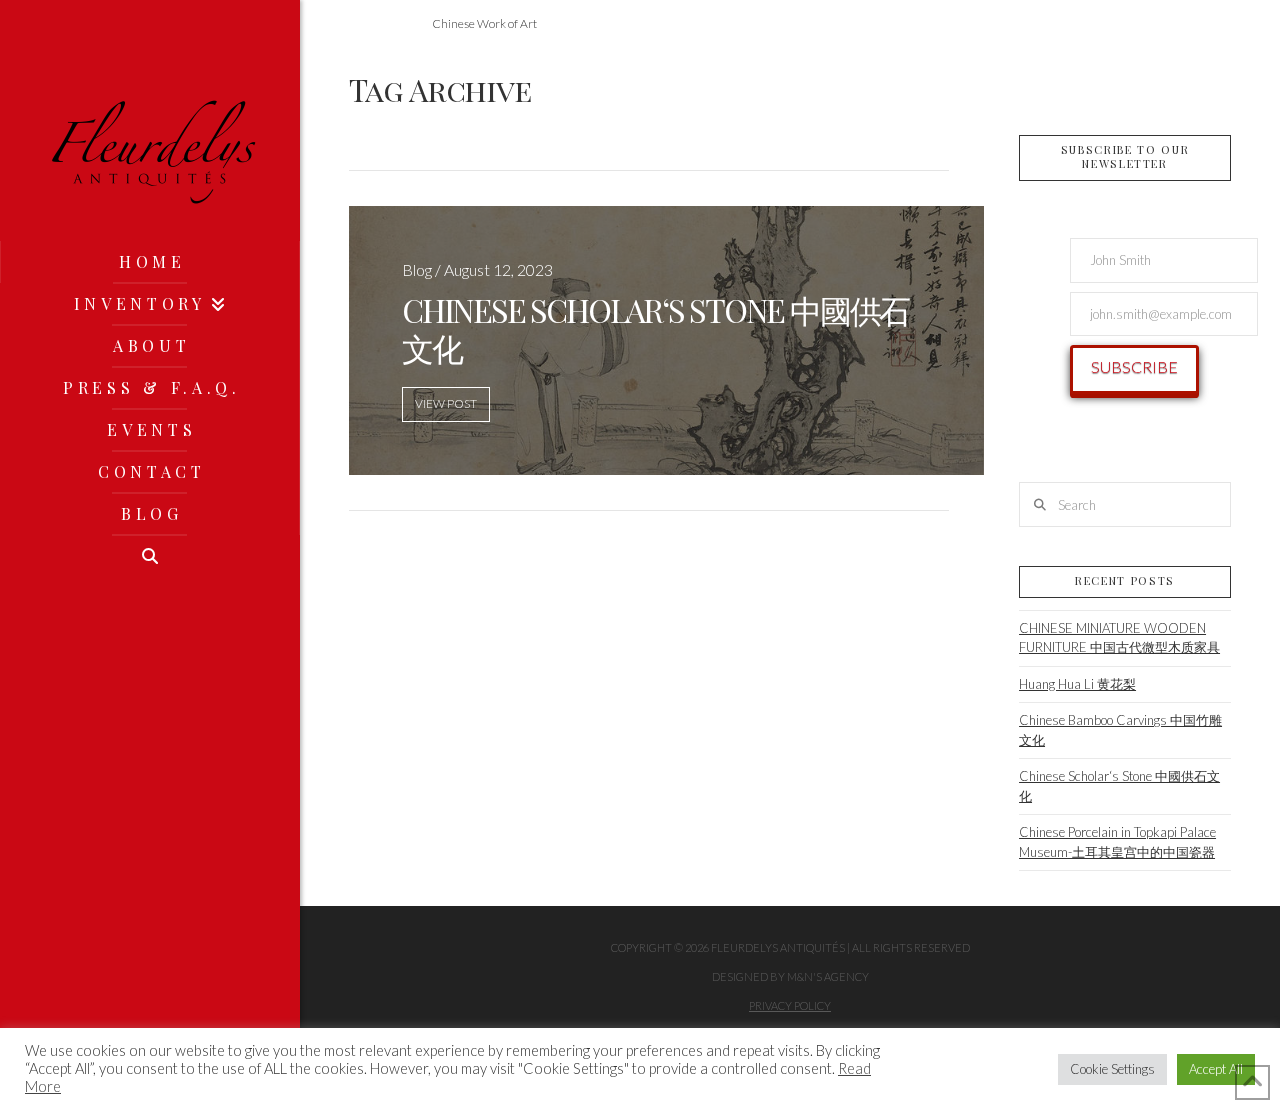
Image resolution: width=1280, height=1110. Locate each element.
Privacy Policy (790, 1005)
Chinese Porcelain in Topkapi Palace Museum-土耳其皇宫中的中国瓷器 (1117, 842)
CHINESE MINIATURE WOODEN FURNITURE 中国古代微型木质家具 (1119, 638)
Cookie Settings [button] (1112, 1069)
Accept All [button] (1216, 1069)
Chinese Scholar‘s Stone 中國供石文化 (1119, 786)
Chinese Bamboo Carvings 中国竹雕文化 (1120, 730)
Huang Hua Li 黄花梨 (1077, 684)
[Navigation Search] (150, 556)
